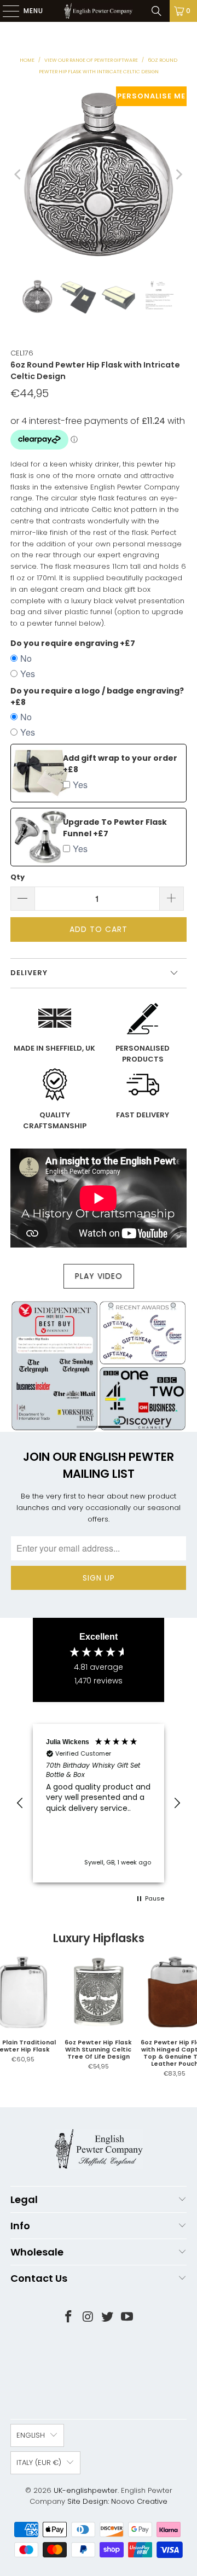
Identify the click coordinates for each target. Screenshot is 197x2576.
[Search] (157, 11)
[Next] (178, 174)
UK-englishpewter (86, 2490)
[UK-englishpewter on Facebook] (69, 2318)
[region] (99, 1803)
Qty (18, 877)
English (31, 2435)
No (26, 658)
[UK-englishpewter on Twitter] (108, 2318)
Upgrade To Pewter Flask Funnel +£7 (115, 828)
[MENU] (5, 11)
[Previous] (19, 174)
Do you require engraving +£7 (73, 643)
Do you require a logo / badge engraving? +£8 (97, 697)
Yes (28, 674)
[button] (20, 1803)
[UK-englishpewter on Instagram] (88, 2318)
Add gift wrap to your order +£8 (120, 764)
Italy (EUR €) (39, 2463)
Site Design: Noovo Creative (117, 2501)
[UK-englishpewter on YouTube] (128, 2318)
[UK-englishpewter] (99, 11)
